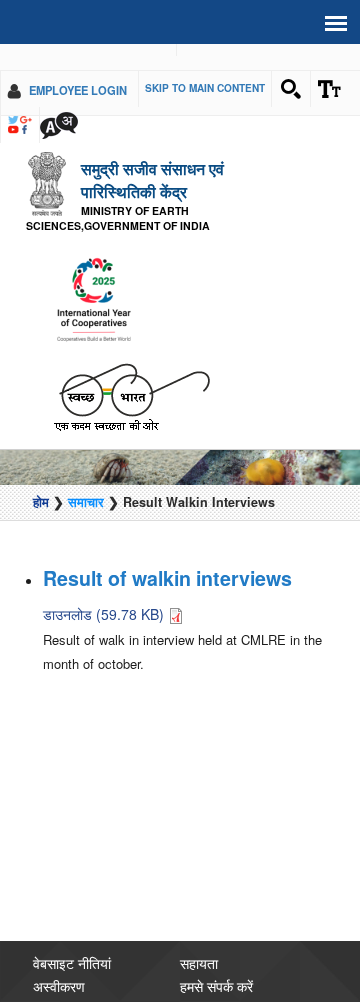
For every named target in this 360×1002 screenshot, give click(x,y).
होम (41, 484)
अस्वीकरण (59, 968)
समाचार (86, 484)
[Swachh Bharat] (93, 282)
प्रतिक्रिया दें (212, 991)
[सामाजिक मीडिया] (20, 125)
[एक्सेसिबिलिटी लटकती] (330, 89)
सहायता (199, 945)
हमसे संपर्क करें (216, 968)
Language (59, 125)
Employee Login (78, 90)
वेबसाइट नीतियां (72, 945)
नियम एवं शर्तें (65, 991)
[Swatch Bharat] (131, 377)
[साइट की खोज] (291, 89)
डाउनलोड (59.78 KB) (105, 595)
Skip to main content (205, 88)
